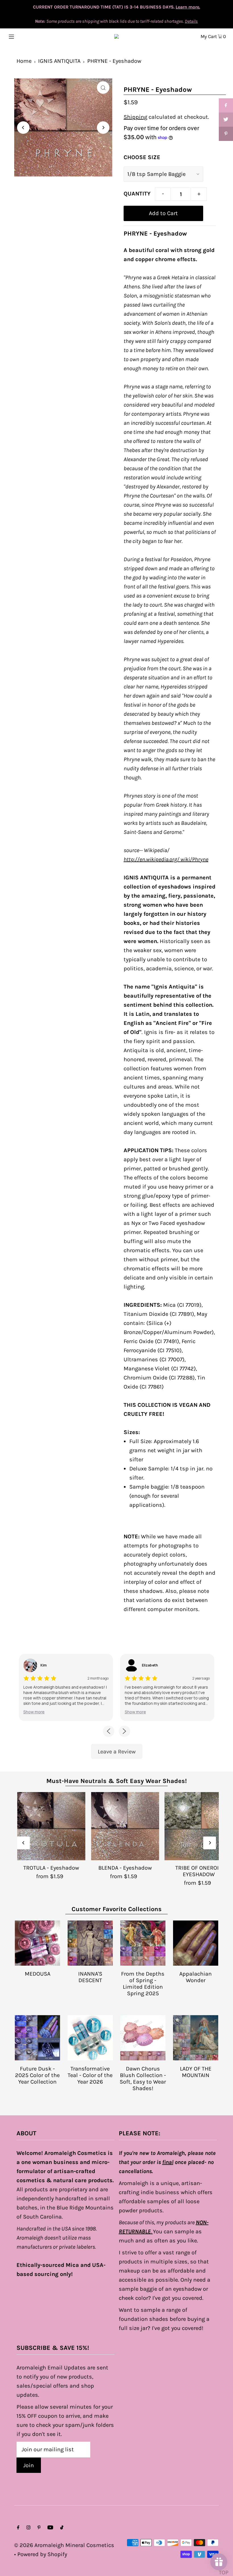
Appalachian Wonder (195, 1977)
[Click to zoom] (103, 88)
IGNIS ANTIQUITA (59, 61)
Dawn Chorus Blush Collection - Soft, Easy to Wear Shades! (143, 2078)
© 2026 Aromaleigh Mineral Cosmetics (64, 2545)
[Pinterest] (39, 2528)
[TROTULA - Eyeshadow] (51, 1826)
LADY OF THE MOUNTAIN (196, 2072)
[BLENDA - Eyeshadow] (125, 1826)
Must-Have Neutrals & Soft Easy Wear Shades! (116, 1781)
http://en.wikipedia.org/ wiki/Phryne (166, 859)
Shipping (135, 117)
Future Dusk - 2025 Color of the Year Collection (37, 2075)
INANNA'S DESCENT (90, 1977)
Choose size (142, 157)
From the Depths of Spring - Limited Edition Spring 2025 (143, 1984)
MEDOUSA (38, 1974)
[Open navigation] (23, 36)
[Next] (103, 128)
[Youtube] (50, 2528)
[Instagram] (28, 2528)
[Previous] (23, 128)
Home (24, 61)
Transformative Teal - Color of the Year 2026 (90, 2075)
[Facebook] (18, 2528)
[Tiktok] (62, 2528)
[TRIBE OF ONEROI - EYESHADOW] (199, 1826)
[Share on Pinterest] (226, 134)
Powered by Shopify (42, 2554)
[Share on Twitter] (226, 120)
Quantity (137, 194)
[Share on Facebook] (226, 105)
